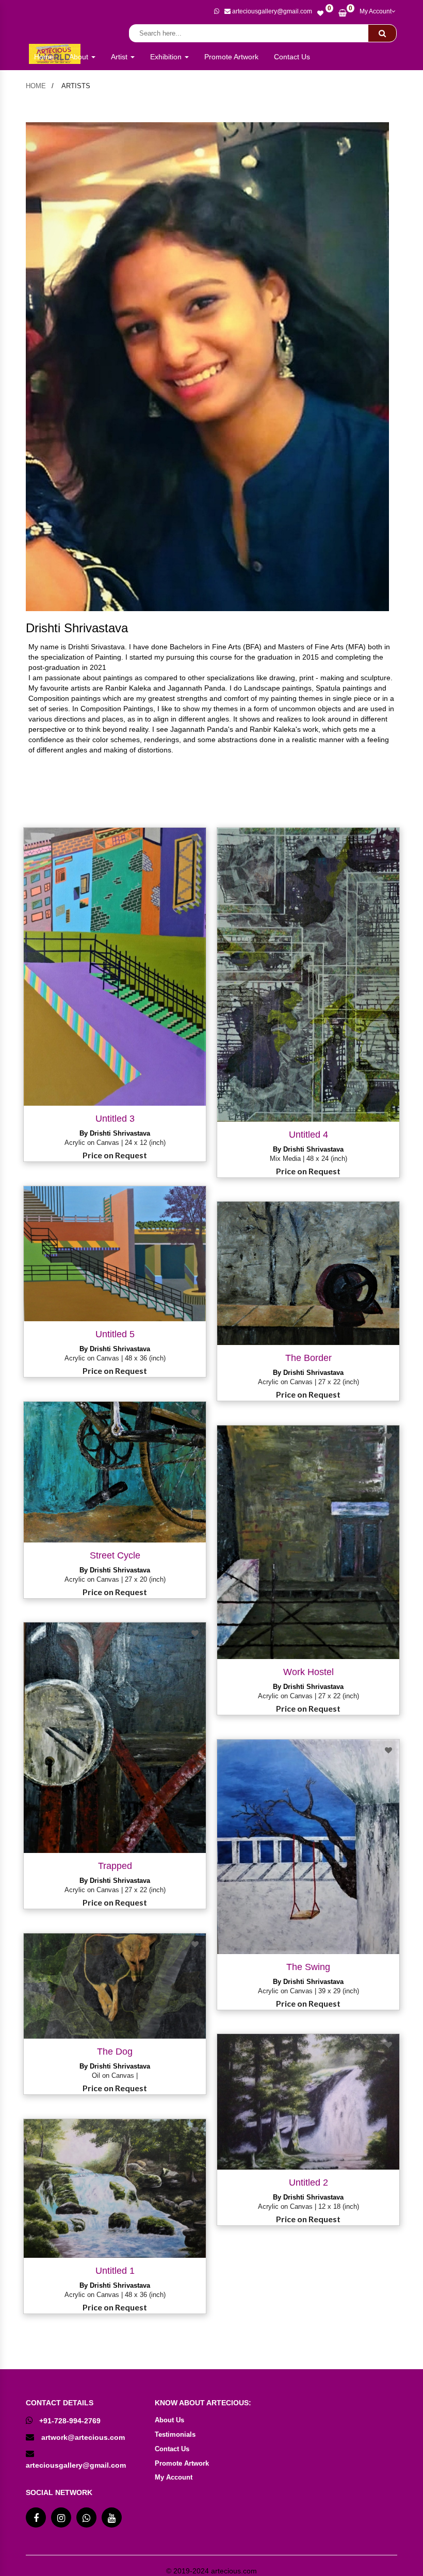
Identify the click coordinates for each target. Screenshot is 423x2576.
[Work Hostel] (308, 1542)
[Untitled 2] (308, 2102)
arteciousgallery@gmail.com (76, 2465)
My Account (376, 11)
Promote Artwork (231, 57)
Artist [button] (120, 57)
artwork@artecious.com (83, 2437)
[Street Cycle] (115, 1472)
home (36, 86)
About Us (169, 2420)
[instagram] (61, 2517)
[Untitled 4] (308, 975)
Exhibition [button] (167, 57)
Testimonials (175, 2434)
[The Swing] (308, 1847)
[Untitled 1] (115, 2188)
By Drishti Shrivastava (115, 1133)
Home (44, 57)
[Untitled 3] (115, 967)
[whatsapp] (217, 12)
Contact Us (292, 57)
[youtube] (112, 2517)
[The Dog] (115, 1986)
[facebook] (36, 2517)
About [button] (80, 57)
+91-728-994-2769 (70, 2421)
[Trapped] (115, 1737)
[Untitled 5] (115, 1254)
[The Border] (308, 1273)
